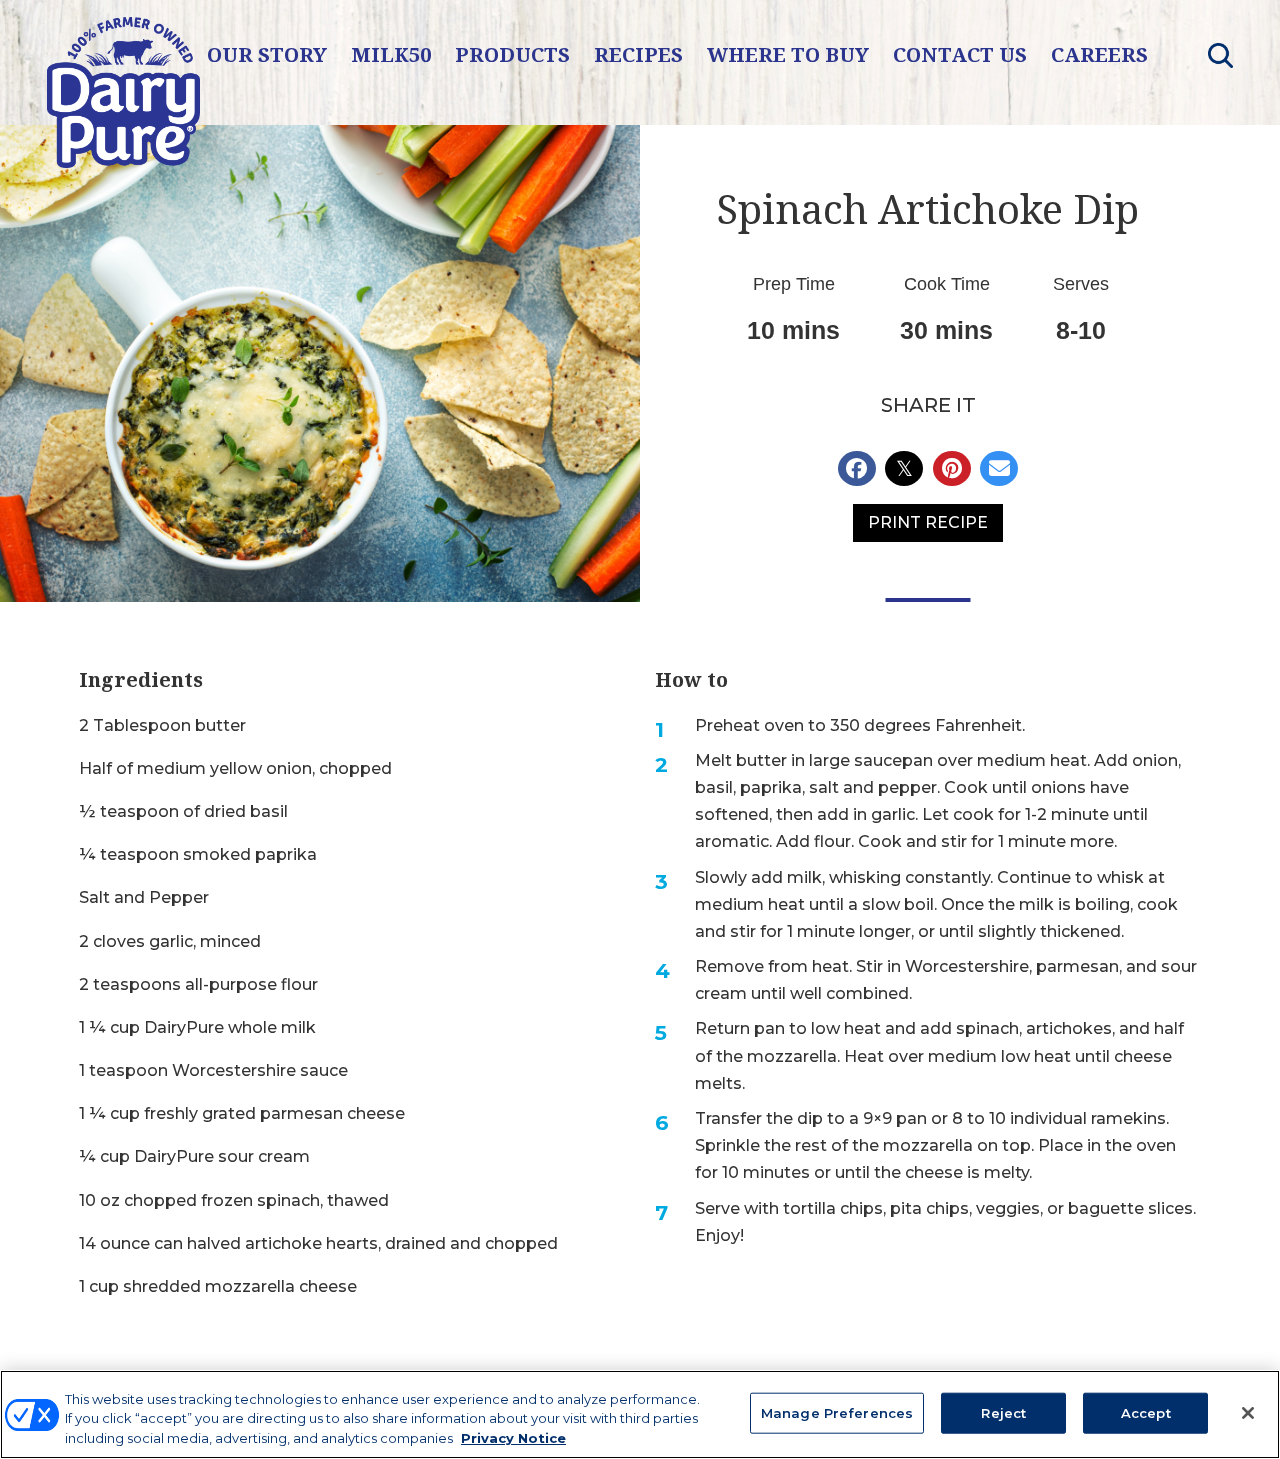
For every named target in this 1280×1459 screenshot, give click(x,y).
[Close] (1248, 1413)
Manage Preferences (837, 1412)
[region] (640, 1414)
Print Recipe (928, 522)
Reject (1003, 1412)
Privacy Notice (513, 1438)
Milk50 (391, 54)
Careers (1099, 54)
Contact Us (960, 54)
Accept (1146, 1412)
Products (512, 54)
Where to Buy (788, 54)
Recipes (638, 54)
